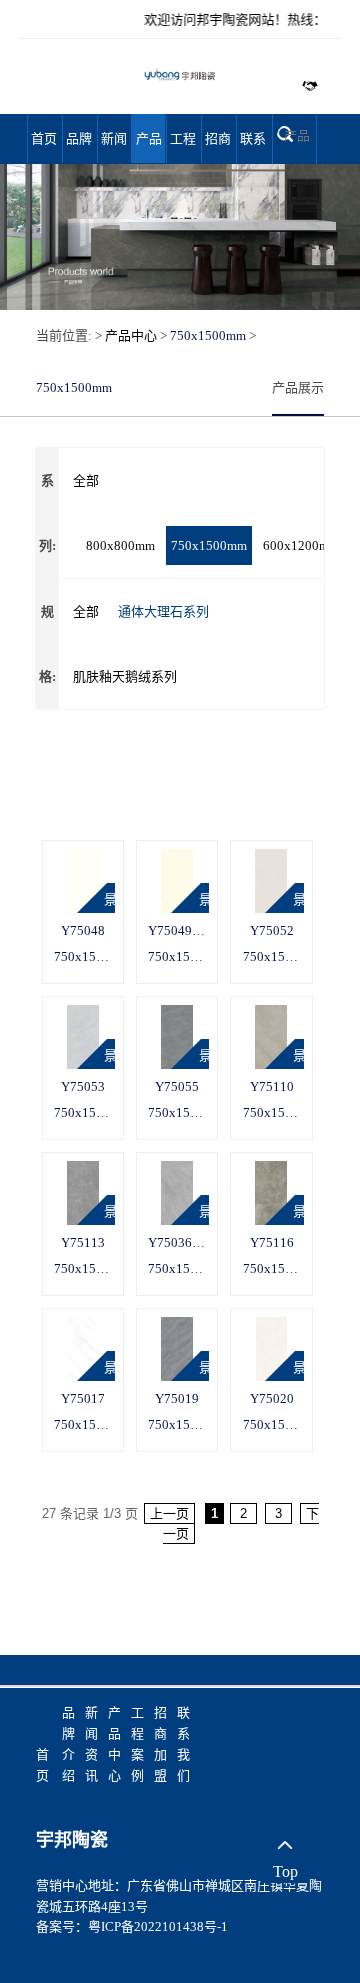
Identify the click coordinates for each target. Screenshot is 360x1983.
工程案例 (183, 147)
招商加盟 (218, 147)
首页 (44, 138)
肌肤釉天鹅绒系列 (125, 676)
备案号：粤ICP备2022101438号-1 (132, 1926)
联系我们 (253, 147)
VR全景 (109, 860)
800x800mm (120, 545)
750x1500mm (208, 335)
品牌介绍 (79, 147)
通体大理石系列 (163, 611)
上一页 (169, 1513)
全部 (86, 480)
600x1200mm (301, 545)
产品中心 (149, 147)
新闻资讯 (114, 147)
